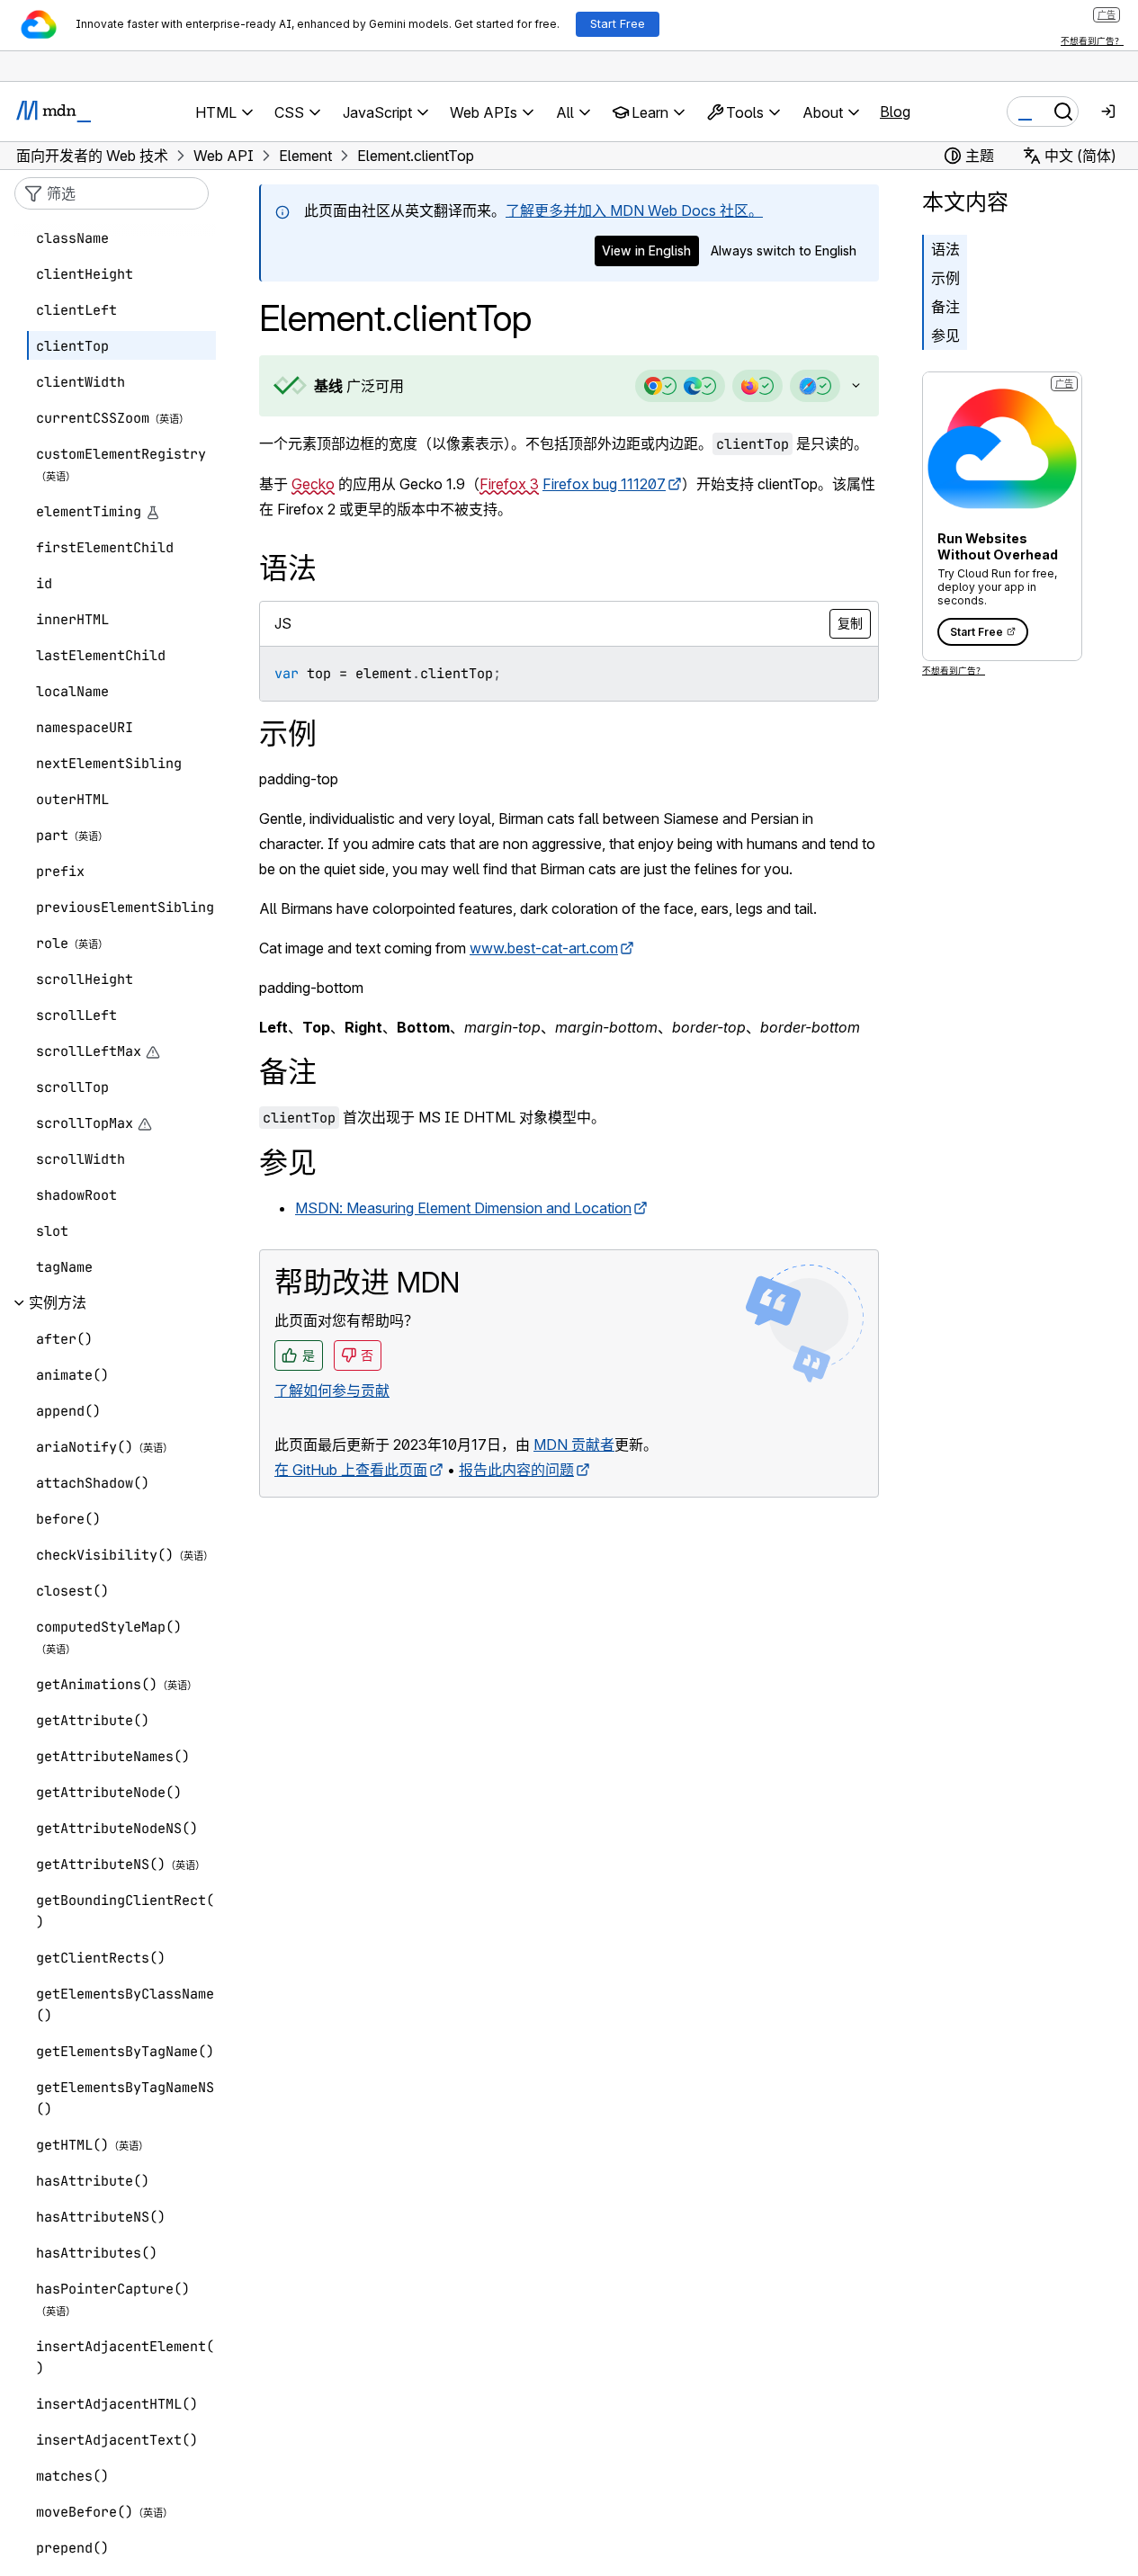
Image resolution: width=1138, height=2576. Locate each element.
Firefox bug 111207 (604, 484)
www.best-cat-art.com (544, 948)
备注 (945, 307)
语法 (945, 249)
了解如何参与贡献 (332, 1391)
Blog (895, 112)
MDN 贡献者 (574, 1445)
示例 (945, 278)
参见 (945, 335)
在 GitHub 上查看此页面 (351, 1470)
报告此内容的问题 (516, 1470)
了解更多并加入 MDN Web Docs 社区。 (634, 210)
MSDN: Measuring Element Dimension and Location (463, 1208)
